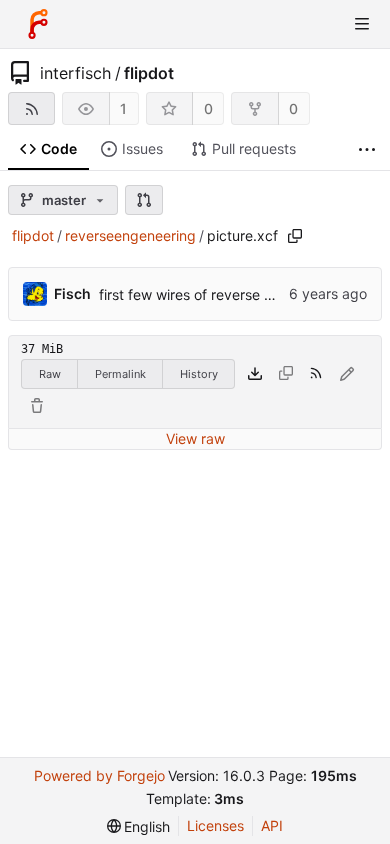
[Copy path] (295, 236)
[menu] (139, 826)
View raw (195, 438)
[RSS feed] (31, 108)
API (272, 825)
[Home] (38, 24)
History (199, 374)
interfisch (75, 73)
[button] (144, 200)
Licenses (215, 825)
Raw (50, 374)
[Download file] (255, 374)
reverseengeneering (130, 235)
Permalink (120, 374)
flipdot (149, 73)
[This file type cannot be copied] (286, 374)
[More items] (367, 149)
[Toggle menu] (362, 24)
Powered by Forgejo (99, 775)
